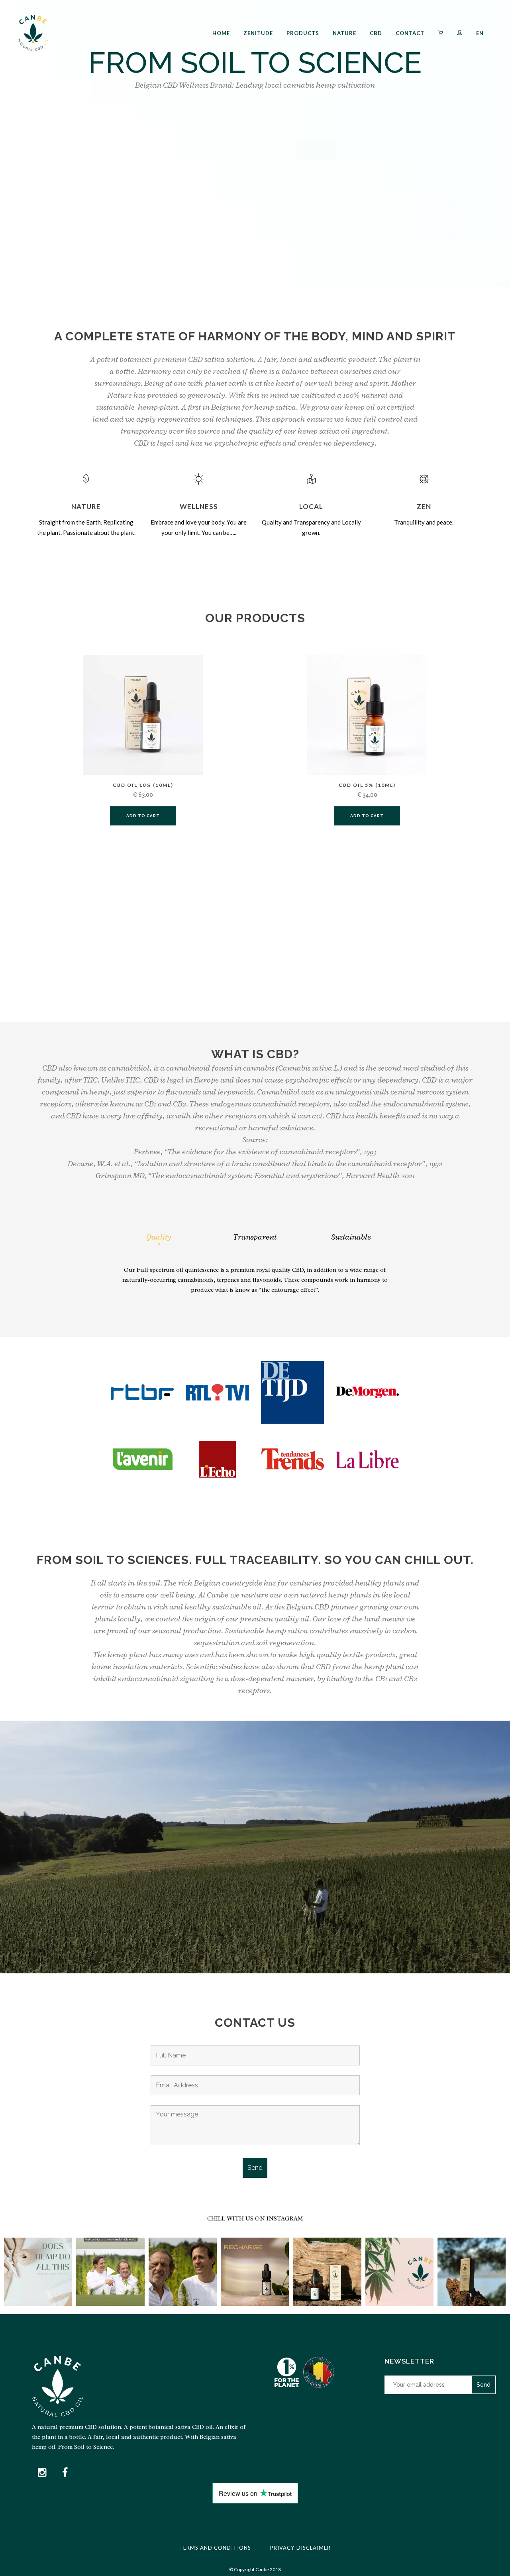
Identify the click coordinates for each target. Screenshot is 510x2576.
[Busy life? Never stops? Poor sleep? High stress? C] (472, 2272)
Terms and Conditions (215, 2548)
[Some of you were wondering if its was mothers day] (399, 2272)
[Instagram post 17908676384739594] (110, 2272)
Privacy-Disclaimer (300, 2548)
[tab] (159, 1237)
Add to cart (143, 816)
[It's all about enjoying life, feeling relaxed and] (183, 2272)
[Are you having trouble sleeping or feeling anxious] (255, 2272)
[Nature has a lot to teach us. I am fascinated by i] (327, 2272)
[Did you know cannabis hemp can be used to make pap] (38, 2272)
